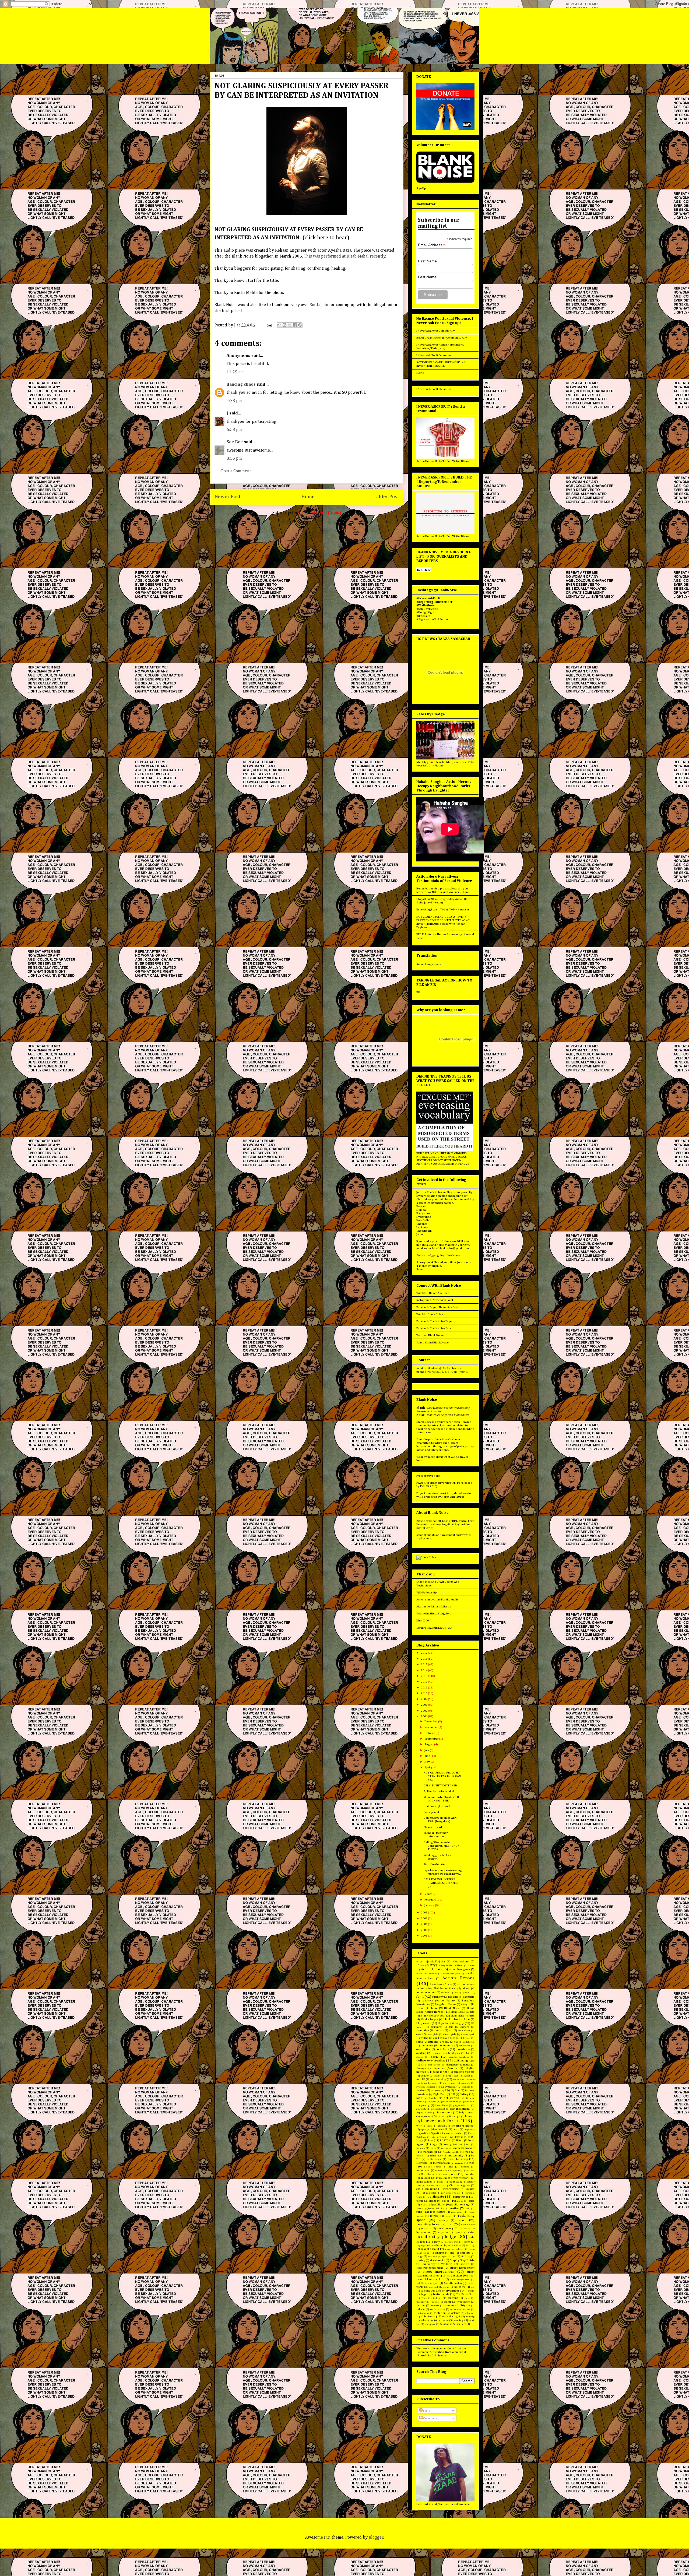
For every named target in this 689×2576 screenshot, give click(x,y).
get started (451, 2098)
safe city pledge (439, 2237)
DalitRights (454, 2053)
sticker (465, 2264)
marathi (420, 2156)
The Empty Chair (465, 2294)
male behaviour (464, 2148)
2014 (424, 1670)
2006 (424, 1716)
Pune (419, 2209)
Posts (426, 2411)
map (467, 2152)
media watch (434, 2159)
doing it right (441, 2072)
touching (453, 2298)
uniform (435, 2306)
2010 (424, 1693)
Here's (450, 1255)
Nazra (440, 2182)
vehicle (421, 2309)
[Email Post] (269, 325)
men (472, 2163)
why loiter (427, 2320)
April (428, 1767)
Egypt (467, 2076)
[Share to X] (290, 325)
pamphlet (431, 2193)
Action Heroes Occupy (441, 1984)
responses (443, 2232)
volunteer (470, 2313)
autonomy (438, 1997)
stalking (466, 2257)
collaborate (469, 2042)
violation (440, 2313)
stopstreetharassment (430, 2268)
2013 (424, 1676)
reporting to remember (435, 2224)
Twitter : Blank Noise (430, 1335)
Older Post (387, 497)
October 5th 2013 (435, 2186)
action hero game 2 (453, 1974)
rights (457, 2232)
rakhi (467, 2209)
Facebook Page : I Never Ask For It (438, 1307)
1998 (424, 1936)
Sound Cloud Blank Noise (433, 1342)
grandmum (469, 2102)
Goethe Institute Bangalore (434, 1613)
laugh (420, 2141)
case (419, 2034)
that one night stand (437, 1806)
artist (456, 1993)
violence (456, 2313)
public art (439, 2204)
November (431, 1727)
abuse (471, 1966)
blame (434, 2008)
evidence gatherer (426, 2087)
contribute (442, 2049)
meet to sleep (458, 2159)
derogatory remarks (458, 2065)
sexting (470, 2245)
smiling (465, 2253)
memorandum (441, 2163)
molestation (423, 2170)
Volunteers (428, 2316)
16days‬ (420, 1965)
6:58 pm (234, 430)
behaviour (428, 2001)
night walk (455, 2182)
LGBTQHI (446, 2141)
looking (448, 2144)
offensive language (460, 2186)
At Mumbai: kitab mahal (439, 1791)
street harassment (462, 2268)
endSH (421, 2079)
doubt (437, 2076)
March (429, 1894)
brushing (436, 2027)
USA (468, 2306)
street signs (455, 2276)
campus (439, 2030)
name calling (424, 2182)
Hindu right (454, 2116)
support (434, 2283)
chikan (425, 2038)
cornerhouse (463, 2049)
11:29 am (235, 372)
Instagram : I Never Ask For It (435, 1300)
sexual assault (430, 2249)
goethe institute (450, 2102)
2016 (424, 1659)
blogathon (444, 2023)
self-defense (455, 2245)
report (462, 2220)
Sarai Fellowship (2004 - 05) (434, 1628)
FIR (418, 992)
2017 (424, 1653)
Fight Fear (440, 2094)
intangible (442, 2126)
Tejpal (424, 2294)
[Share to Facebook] (295, 325)
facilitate (435, 2091)
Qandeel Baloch (435, 2209)
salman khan (452, 2242)
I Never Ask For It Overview (434, 355)
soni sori (433, 2257)
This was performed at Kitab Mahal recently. (345, 256)
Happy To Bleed (424, 2113)
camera (465, 2027)
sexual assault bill (455, 2249)
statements (437, 2260)
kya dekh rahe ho (460, 2137)
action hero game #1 (427, 1974)
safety (436, 2242)
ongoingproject (451, 2189)
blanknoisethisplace (457, 2019)
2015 (424, 1664)
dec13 (435, 2057)
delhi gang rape (464, 2061)
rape (419, 2212)
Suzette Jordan (453, 2283)
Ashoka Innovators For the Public (437, 1600)
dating (420, 2057)
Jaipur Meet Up (440, 2130)
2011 (424, 1688)
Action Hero (430, 1969)
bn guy (459, 2023)
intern (456, 2126)
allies (466, 1989)
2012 (424, 1682)
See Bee (235, 442)
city (447, 2042)
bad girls (453, 1997)
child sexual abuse (444, 2038)
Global (433, 2102)
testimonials (441, 2294)
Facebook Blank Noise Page (434, 1321)
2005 (424, 1912)
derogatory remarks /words (437, 2068)
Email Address (432, 245)
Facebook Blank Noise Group (435, 1328)
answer (445, 1993)
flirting (464, 2094)
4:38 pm (234, 401)
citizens (433, 2042)
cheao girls (432, 2034)
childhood (465, 2038)
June (428, 1756)
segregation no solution (430, 2245)
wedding (470, 2317)
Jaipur (420, 1234)
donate (425, 2076)
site (452, 2253)
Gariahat (433, 2098)
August (429, 1744)
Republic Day (468, 2225)
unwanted (452, 2305)
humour (470, 2116)
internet (470, 2126)
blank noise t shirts (463, 2016)
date (468, 2053)
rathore (434, 2216)
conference (464, 2046)
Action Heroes (458, 1978)
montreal (470, 2171)
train (467, 2298)
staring (421, 2260)
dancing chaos (241, 385)
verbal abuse (438, 2309)
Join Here (424, 570)
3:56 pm (234, 459)
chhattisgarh (468, 2034)
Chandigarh (424, 1231)
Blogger (376, 2538)
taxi (473, 2287)
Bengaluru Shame (446, 2004)
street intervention (439, 2272)
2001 (424, 1924)
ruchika (470, 2232)
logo (435, 2144)
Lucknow (422, 1227)
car (451, 2030)
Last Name (427, 277)
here (419, 1460)
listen (460, 2141)
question (453, 2208)
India (430, 2126)
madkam (445, 2148)
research (426, 2229)
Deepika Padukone (459, 2057)
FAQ (447, 2091)
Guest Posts (442, 2105)
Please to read (433, 1827)
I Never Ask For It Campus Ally (436, 331)
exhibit (466, 2087)
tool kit (437, 2298)
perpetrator (460, 2197)
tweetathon (463, 2302)
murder (426, 2178)
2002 (424, 1918)
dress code (452, 2076)
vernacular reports (460, 2309)
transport (421, 2302)
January (430, 1905)
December (431, 1721)
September (432, 1739)
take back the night (439, 2287)
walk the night (451, 2317)
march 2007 (437, 2156)
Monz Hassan (428, 2174)
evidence (465, 2083)
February (431, 1900)
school (467, 2242)
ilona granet (431, 1812)
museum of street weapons (453, 2178)
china (420, 2042)
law (431, 2140)
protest (425, 2205)
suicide (420, 2283)
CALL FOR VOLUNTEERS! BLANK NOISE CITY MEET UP (442, 1883)
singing (439, 2253)
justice (424, 2133)
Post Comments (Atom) (320, 513)
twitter (421, 2306)
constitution (423, 2049)
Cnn (456, 2042)
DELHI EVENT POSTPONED (440, 1785)
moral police (449, 2174)
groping (425, 2105)
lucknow (421, 2148)
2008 (424, 1705)
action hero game (460, 1969)
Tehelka (470, 2291)
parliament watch (450, 2193)
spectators (449, 2256)
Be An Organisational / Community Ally (442, 338)
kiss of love (438, 2137)
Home (308, 497)
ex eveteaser (449, 2087)
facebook (421, 2091)
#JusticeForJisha (435, 1962)
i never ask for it (440, 2121)
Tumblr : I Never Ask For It (433, 1293)
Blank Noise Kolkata (463, 2012)
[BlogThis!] (284, 325)
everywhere (449, 2083)
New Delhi (423, 1220)
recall (448, 2216)
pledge (433, 2201)
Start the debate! (435, 1864)
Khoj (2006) (424, 1620)
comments (427, 2046)
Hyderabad (424, 1217)
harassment (445, 2112)
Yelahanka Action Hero (453, 2324)
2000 (424, 1930)
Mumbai (421, 1210)
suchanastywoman (460, 2280)
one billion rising (427, 2189)
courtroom (437, 2053)
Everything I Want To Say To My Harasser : (443, 909)
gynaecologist (438, 2109)
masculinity (456, 2156)
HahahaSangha (460, 2109)
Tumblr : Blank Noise (430, 1314)
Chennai (422, 1224)
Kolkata (421, 1206)
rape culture (438, 2212)
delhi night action (431, 2065)
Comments (430, 2418)
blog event (423, 2023)
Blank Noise (452, 2008)
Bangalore (423, 1213)
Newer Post (228, 497)
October (430, 1733)
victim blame (423, 2313)
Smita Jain (319, 305)
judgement (469, 2130)
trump (448, 2302)
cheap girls (450, 2034)
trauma (435, 2302)
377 (432, 1965)
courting (421, 2053)
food (419, 2098)
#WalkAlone (460, 1961)
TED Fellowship (426, 1593)
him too (440, 2116)
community (446, 2045)
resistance (444, 2228)
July (427, 1750)
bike (463, 2005)
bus (451, 2027)
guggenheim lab (462, 2105)
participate (436, 2197)
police (446, 2201)
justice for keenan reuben (448, 2133)
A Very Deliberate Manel (451, 1966)
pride (472, 2201)
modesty (465, 2167)
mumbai (470, 2174)
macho (433, 2148)
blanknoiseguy (429, 2019)
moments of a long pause (448, 2171)
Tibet (424, 2298)
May (427, 1762)
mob (451, 2167)
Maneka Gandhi (451, 2152)
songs (420, 2257)
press (460, 2201)
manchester (430, 2152)
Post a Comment (236, 471)
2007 (424, 1711)
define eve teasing (431, 2061)
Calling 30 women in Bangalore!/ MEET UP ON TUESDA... (442, 1846)
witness (443, 2320)
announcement (426, 1992)
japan (456, 2130)
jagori (423, 2130)
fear (457, 2090)
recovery (443, 2220)
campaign (423, 2030)
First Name (427, 261)
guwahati (421, 2109)
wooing (458, 2320)
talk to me (460, 2287)
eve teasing (438, 2079)
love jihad (464, 2144)
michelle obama (432, 2167)
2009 (424, 1699)
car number (464, 2031)
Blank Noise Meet (432, 2016)
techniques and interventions (440, 2291)
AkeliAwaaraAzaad (445, 1989)
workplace (430, 2324)
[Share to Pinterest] (300, 325)
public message (460, 2204)
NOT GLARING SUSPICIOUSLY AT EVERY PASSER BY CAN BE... (442, 1776)
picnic (420, 2201)
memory (459, 2163)
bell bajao (448, 2000)
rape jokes (457, 2212)
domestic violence (464, 2072)
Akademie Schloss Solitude (434, 1607)
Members (422, 2163)
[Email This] (279, 325)
